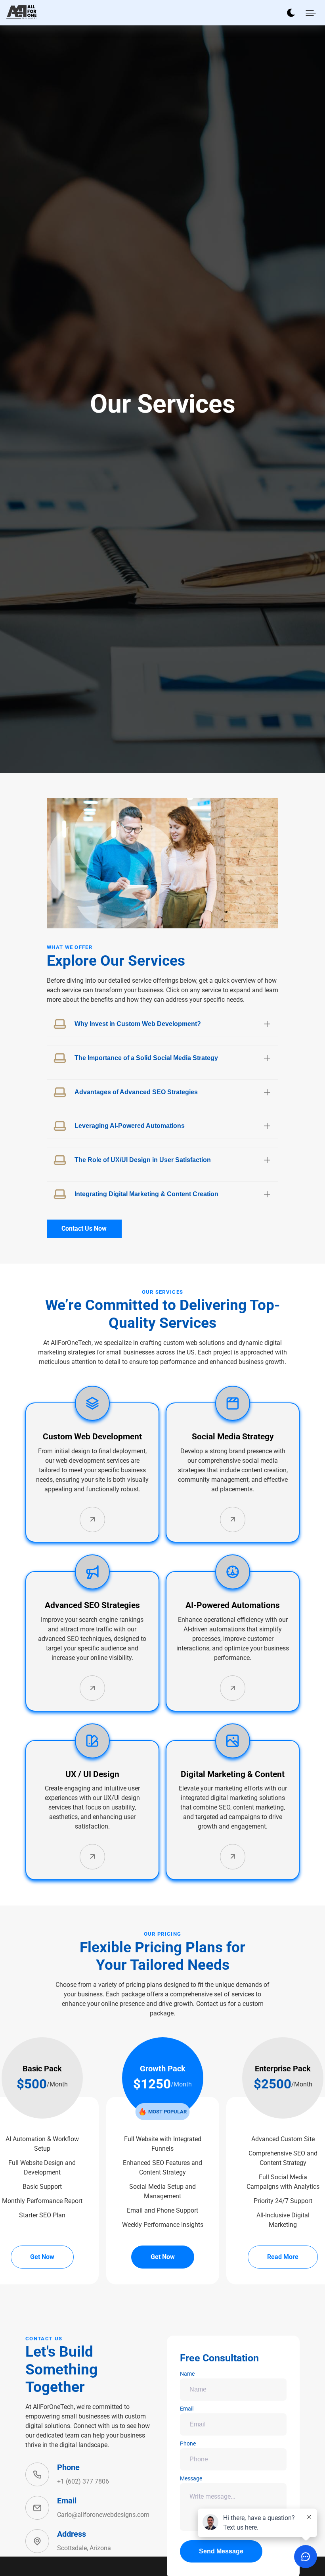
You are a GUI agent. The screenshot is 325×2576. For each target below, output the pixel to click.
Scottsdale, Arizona (84, 2548)
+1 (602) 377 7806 (83, 2481)
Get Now (42, 2257)
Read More (283, 2257)
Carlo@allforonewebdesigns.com (103, 2515)
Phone (188, 2443)
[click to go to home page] (21, 12)
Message (191, 2478)
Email (187, 2409)
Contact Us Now (84, 1228)
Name (187, 2374)
